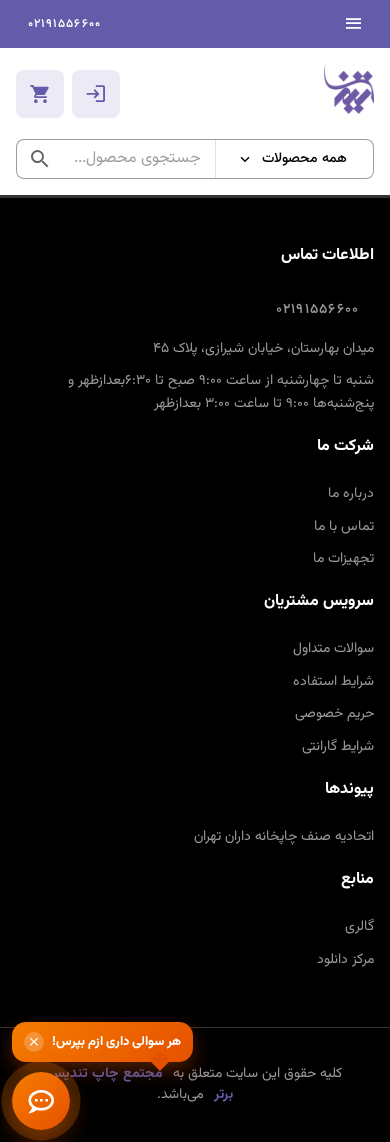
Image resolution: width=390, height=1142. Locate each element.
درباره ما (351, 494)
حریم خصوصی (334, 714)
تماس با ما (344, 527)
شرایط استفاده (333, 682)
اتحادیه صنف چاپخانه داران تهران (284, 837)
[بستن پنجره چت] (34, 1042)
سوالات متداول (333, 649)
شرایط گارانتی (338, 747)
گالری (359, 927)
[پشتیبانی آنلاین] (41, 1101)
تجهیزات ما (343, 559)
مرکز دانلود (345, 960)
